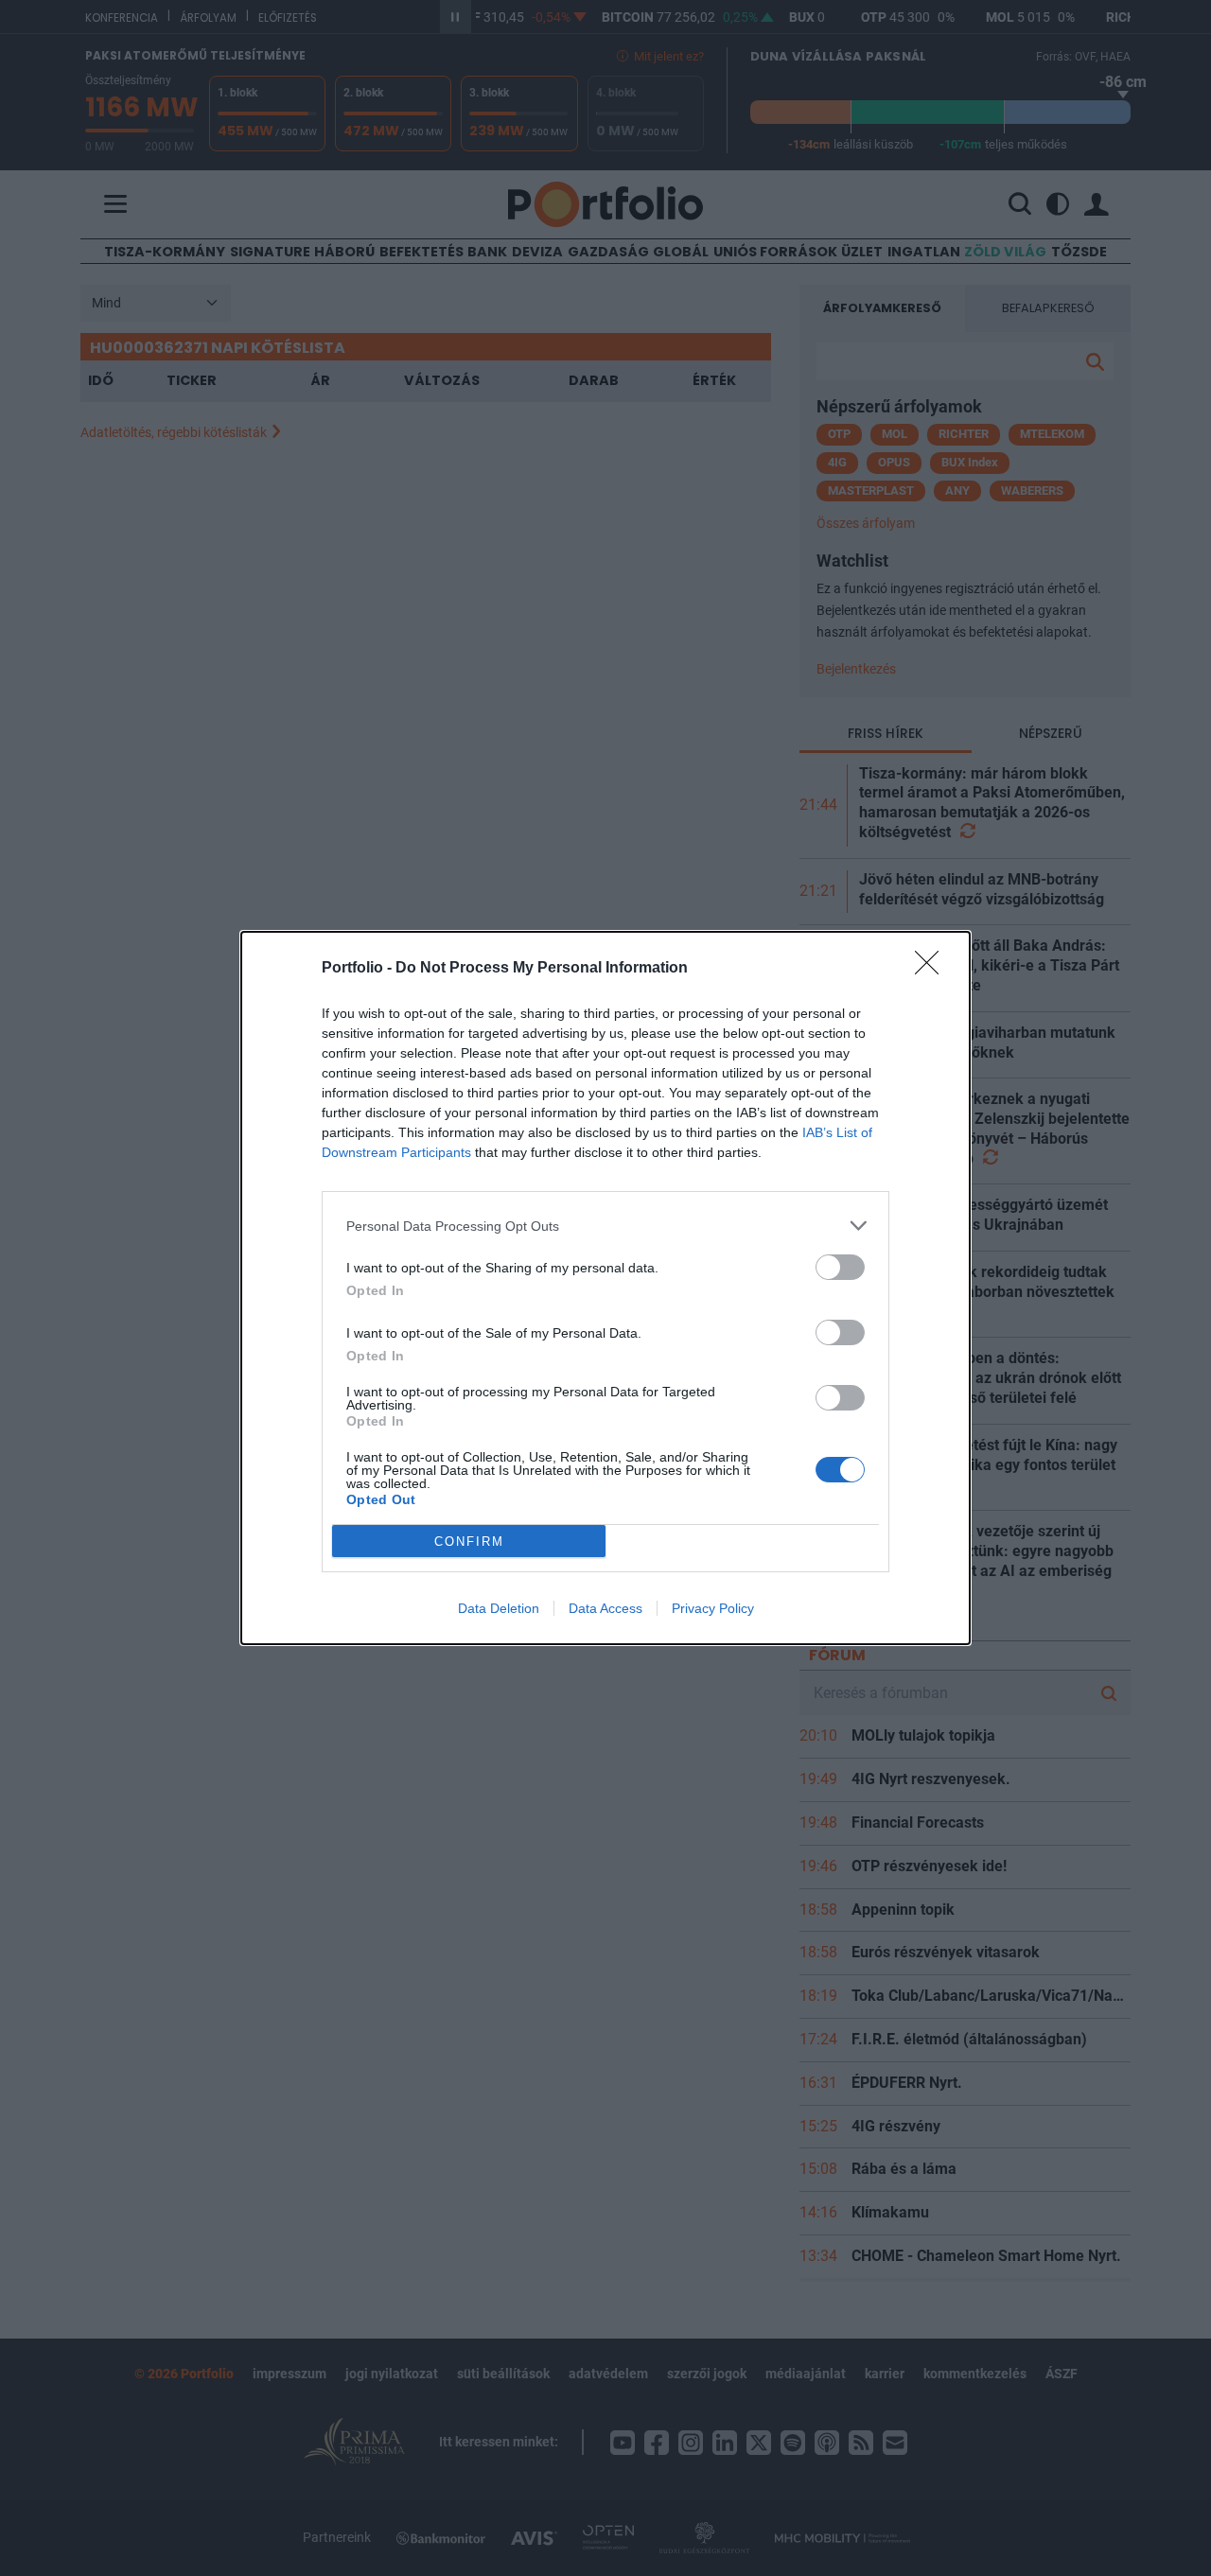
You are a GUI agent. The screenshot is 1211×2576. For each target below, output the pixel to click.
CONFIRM (469, 1542)
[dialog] (605, 1288)
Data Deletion (499, 1608)
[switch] (840, 1267)
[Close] (933, 969)
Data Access (605, 1608)
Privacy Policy (713, 1608)
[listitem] (605, 1226)
